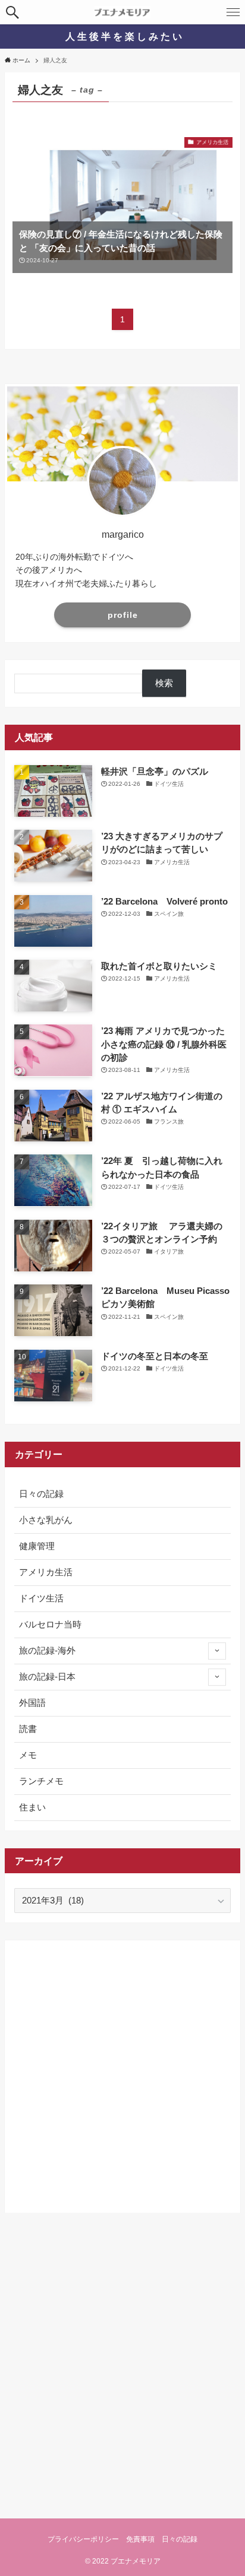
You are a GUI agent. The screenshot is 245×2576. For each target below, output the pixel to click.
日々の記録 (41, 1494)
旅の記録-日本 (47, 1677)
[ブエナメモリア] (122, 12)
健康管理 (37, 1546)
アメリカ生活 (46, 1572)
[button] (12, 12)
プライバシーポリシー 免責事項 (101, 2539)
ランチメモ (41, 1781)
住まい (32, 1807)
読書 (28, 1729)
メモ (28, 1755)
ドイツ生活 (41, 1598)
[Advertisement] (122, 2072)
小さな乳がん (46, 1520)
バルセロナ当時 (50, 1625)
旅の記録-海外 (47, 1651)
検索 (164, 683)
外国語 (32, 1703)
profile (123, 615)
